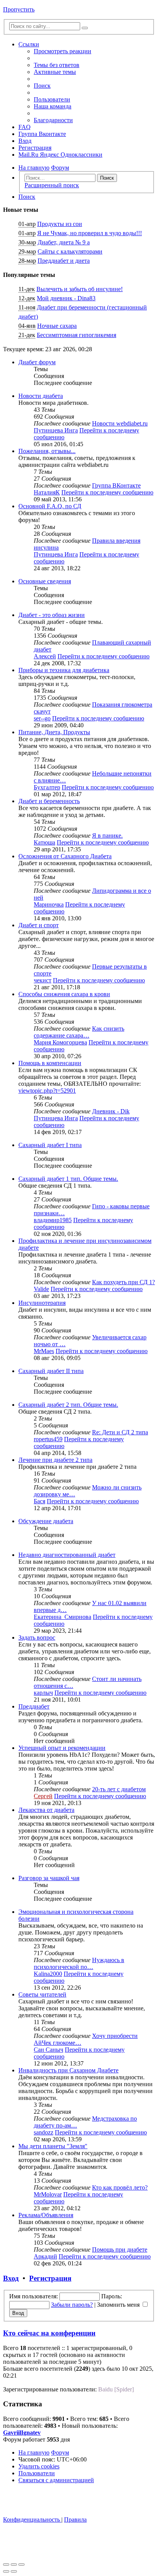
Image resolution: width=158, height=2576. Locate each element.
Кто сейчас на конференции (49, 2333)
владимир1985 (53, 1220)
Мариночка (49, 904)
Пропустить (19, 9)
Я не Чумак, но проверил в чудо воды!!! (90, 233)
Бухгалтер (47, 787)
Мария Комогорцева (60, 1042)
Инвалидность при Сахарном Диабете (68, 2070)
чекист (43, 980)
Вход (11, 2278)
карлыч (43, 1693)
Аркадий (45, 2256)
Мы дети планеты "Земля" (53, 2146)
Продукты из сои (60, 224)
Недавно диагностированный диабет (67, 1555)
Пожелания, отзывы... (47, 451)
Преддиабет (34, 1706)
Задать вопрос (37, 1637)
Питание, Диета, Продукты (54, 732)
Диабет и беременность (49, 801)
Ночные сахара (57, 326)
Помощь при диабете (120, 2249)
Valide (41, 1289)
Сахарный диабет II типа (51, 1371)
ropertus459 (48, 1439)
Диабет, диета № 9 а (64, 242)
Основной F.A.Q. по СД (50, 506)
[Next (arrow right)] (14, 2571)
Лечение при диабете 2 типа (55, 1460)
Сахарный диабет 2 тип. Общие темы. (68, 1405)
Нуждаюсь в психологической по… (79, 1963)
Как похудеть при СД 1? (123, 1282)
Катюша (44, 842)
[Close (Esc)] (6, 2565)
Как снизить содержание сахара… (79, 1032)
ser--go (42, 718)
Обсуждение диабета (46, 1521)
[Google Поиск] (85, 28)
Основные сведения (45, 581)
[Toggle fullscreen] (14, 2565)
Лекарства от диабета (46, 1810)
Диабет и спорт (39, 925)
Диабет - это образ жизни (52, 615)
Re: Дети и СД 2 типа (120, 1432)
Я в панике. (107, 835)
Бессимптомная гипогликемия (77, 335)
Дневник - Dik (111, 1111)
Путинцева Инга (56, 430)
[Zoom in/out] (21, 2565)
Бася (39, 1501)
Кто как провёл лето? (120, 2187)
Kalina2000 (48, 1974)
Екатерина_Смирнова (63, 1617)
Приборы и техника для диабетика (64, 670)
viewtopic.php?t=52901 (47, 1091)
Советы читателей (42, 1994)
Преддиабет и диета (64, 261)
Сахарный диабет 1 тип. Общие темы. (68, 1179)
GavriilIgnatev (22, 2433)
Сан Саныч (49, 2050)
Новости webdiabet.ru (120, 423)
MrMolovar (48, 2194)
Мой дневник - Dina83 (66, 298)
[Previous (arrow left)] (6, 2571)
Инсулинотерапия (42, 1303)
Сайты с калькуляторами (70, 251)
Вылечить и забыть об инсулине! (80, 289)
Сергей (43, 1796)
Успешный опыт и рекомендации (62, 1748)
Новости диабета (41, 396)
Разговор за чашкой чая (49, 1878)
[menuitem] (57, 65)
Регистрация (50, 2278)
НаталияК (47, 492)
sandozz (44, 2132)
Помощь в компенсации (50, 1063)
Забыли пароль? (72, 2305)
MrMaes (44, 1351)
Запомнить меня (119, 2305)
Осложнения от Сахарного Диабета (65, 856)
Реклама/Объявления (46, 2215)
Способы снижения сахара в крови (64, 994)
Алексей (45, 656)
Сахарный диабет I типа (50, 1145)
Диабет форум (37, 362)
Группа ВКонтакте (116, 485)
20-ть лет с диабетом (119, 1789)
